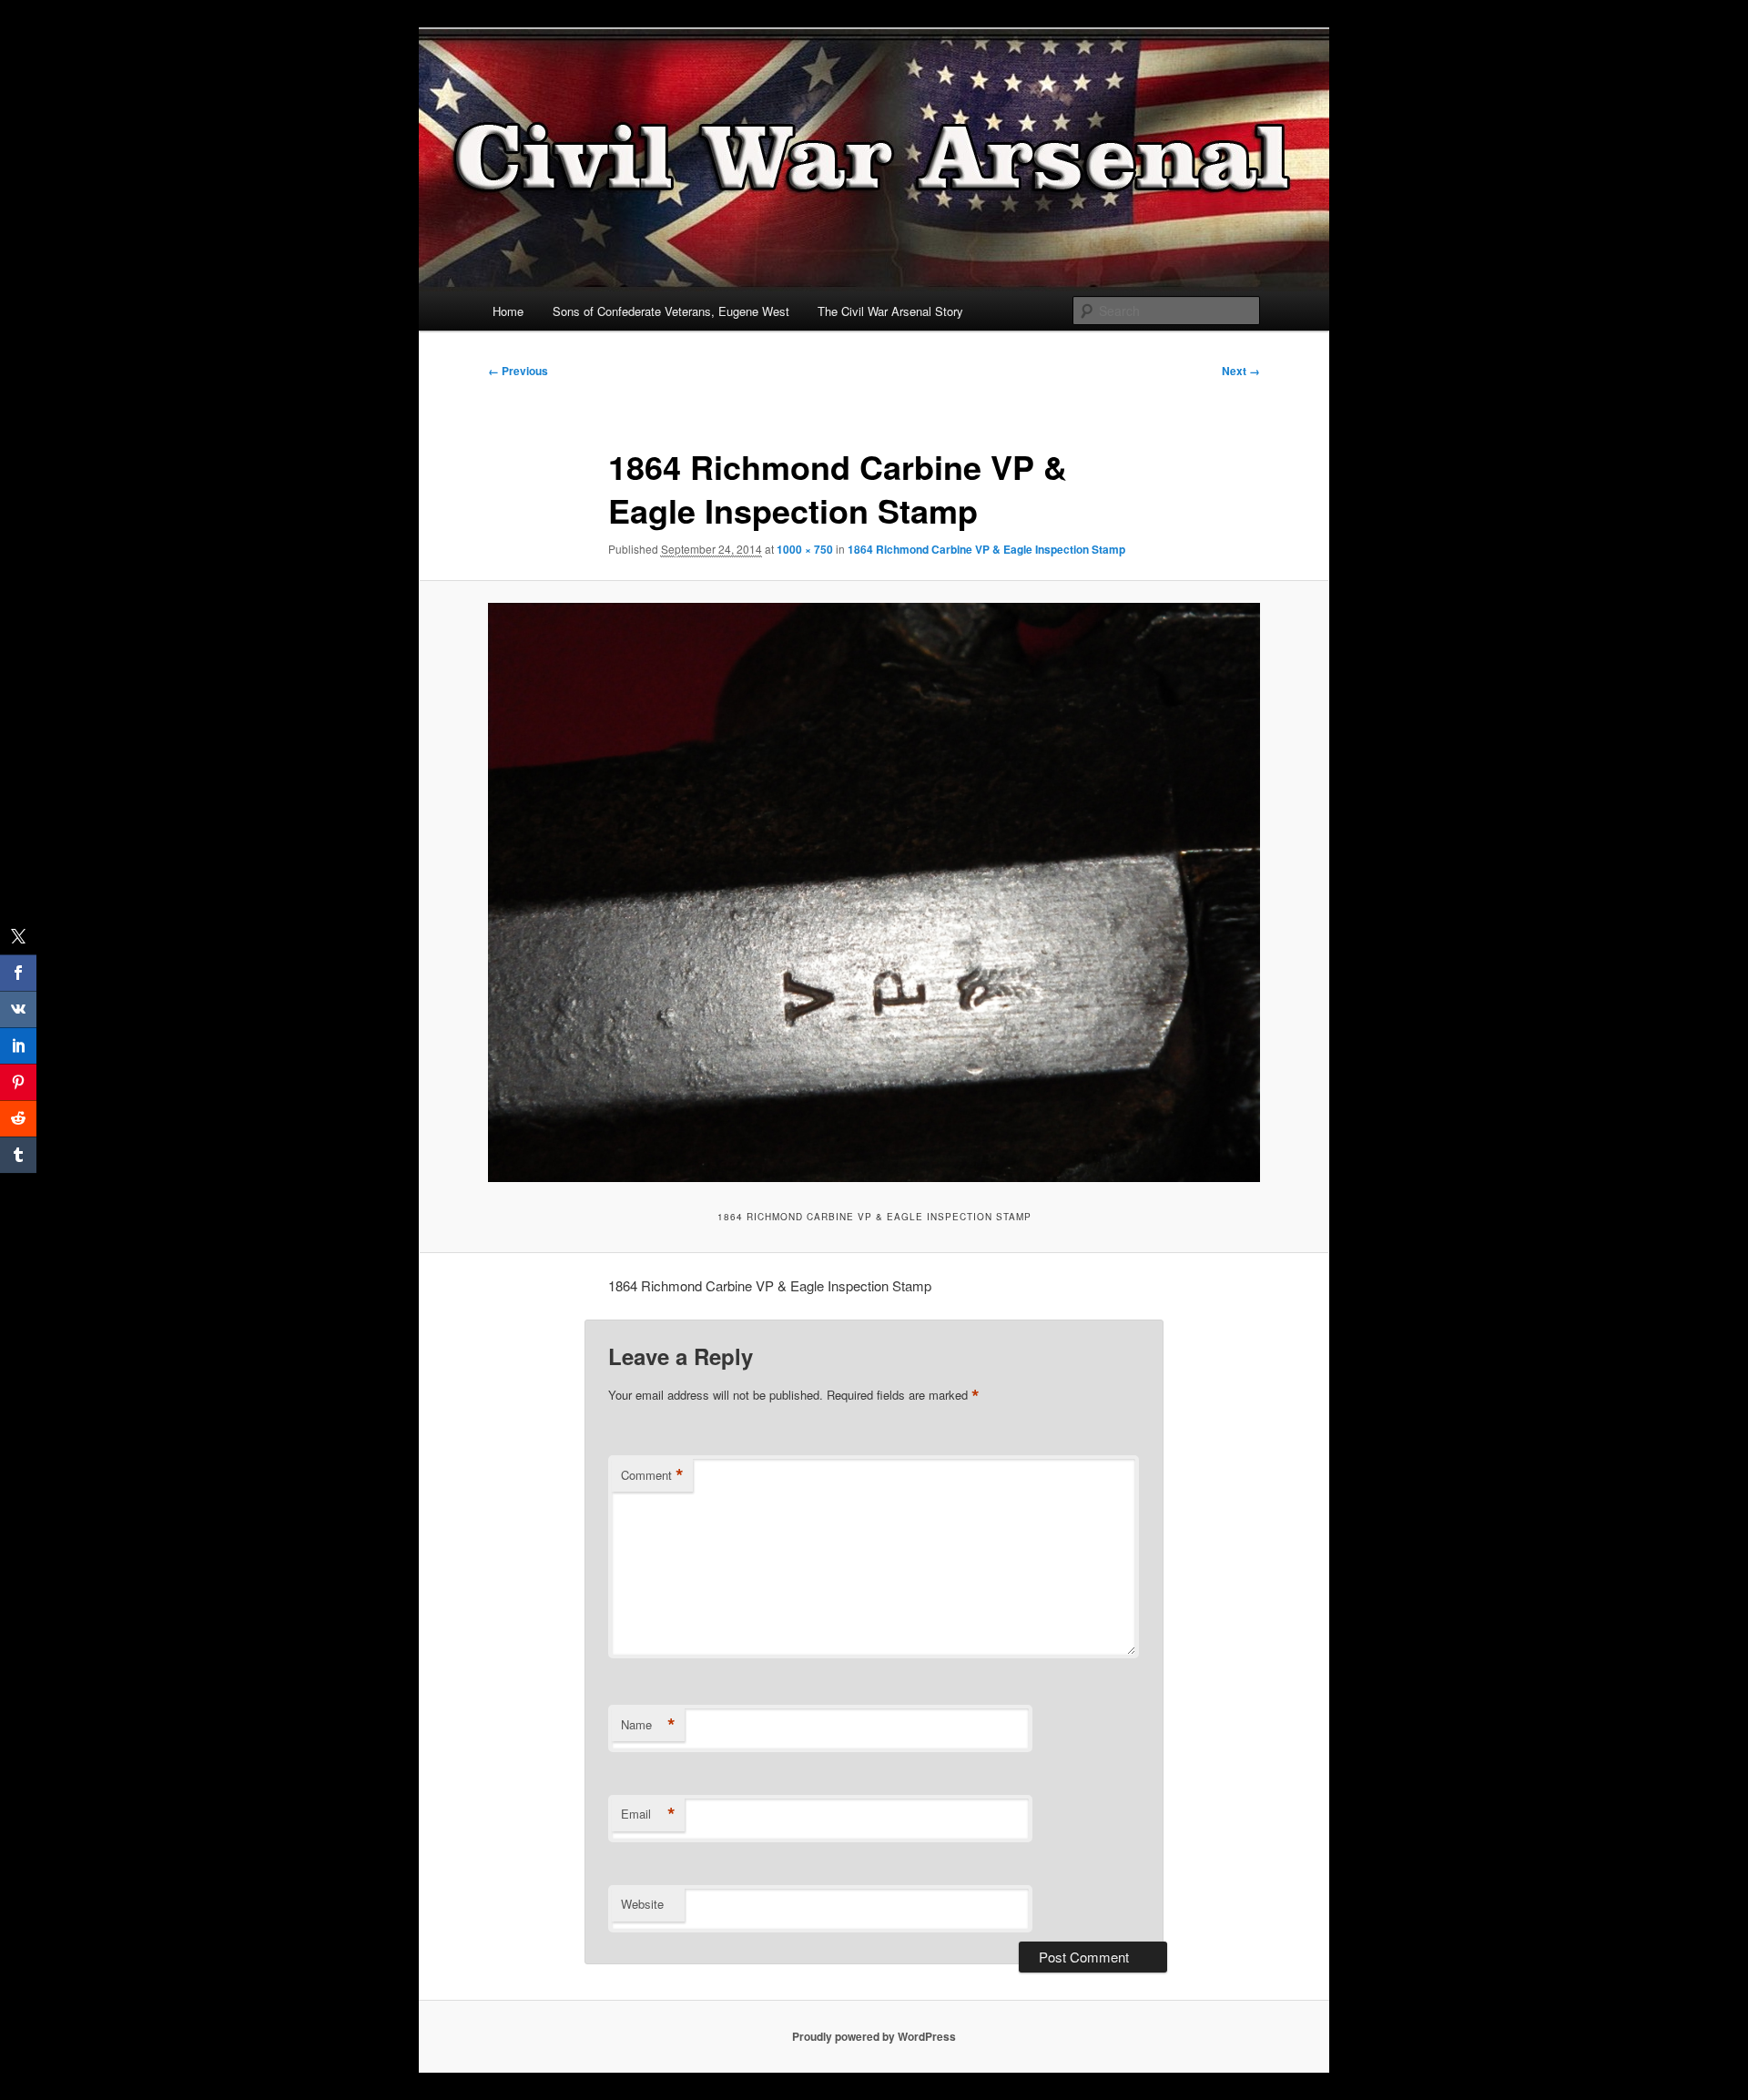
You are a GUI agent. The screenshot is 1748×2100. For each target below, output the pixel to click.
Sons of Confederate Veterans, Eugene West (671, 311)
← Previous (518, 371)
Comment (652, 1475)
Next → (1241, 371)
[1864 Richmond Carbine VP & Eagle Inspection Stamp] (874, 892)
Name (648, 1725)
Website (642, 1904)
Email (648, 1814)
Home (508, 311)
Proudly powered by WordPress (874, 2036)
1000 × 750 (805, 549)
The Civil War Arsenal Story (890, 311)
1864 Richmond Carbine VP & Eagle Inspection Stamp (986, 549)
